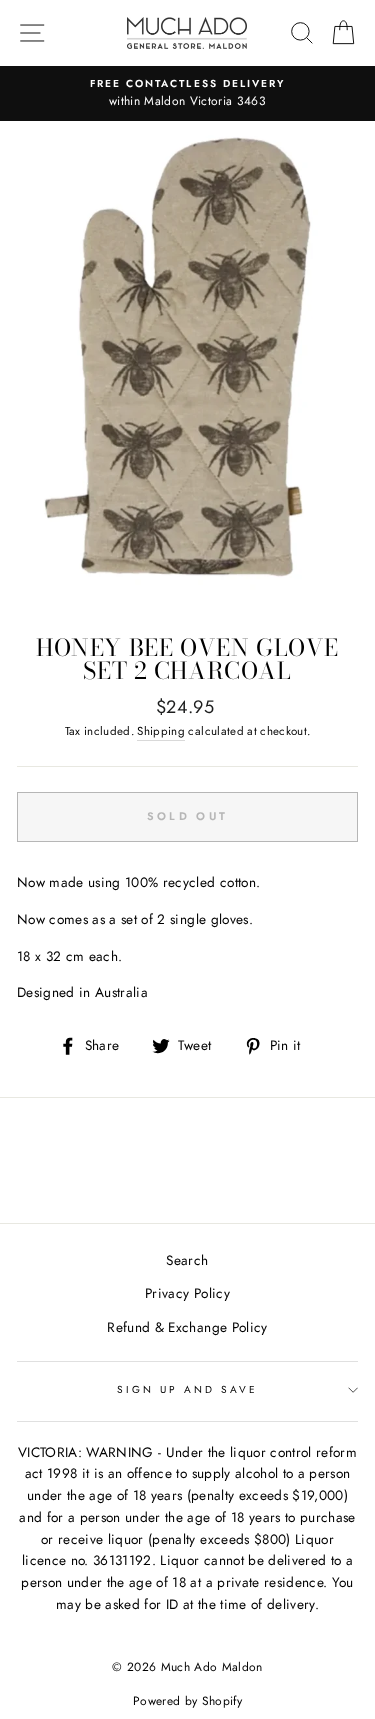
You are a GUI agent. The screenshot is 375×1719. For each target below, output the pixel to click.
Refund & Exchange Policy (187, 1327)
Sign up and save (188, 1389)
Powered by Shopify (187, 1701)
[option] (187, 94)
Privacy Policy (187, 1293)
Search (187, 1260)
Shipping (161, 731)
